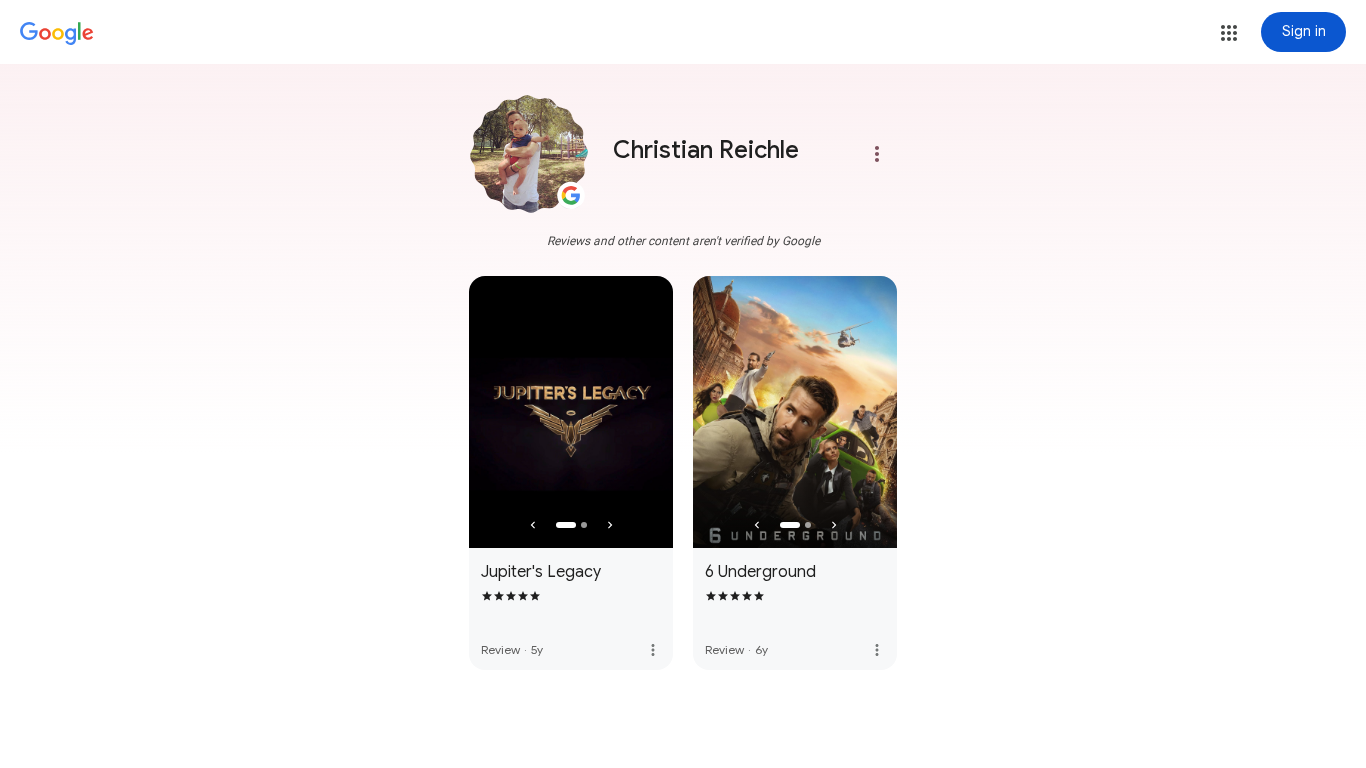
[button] (1229, 33)
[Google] (57, 34)
